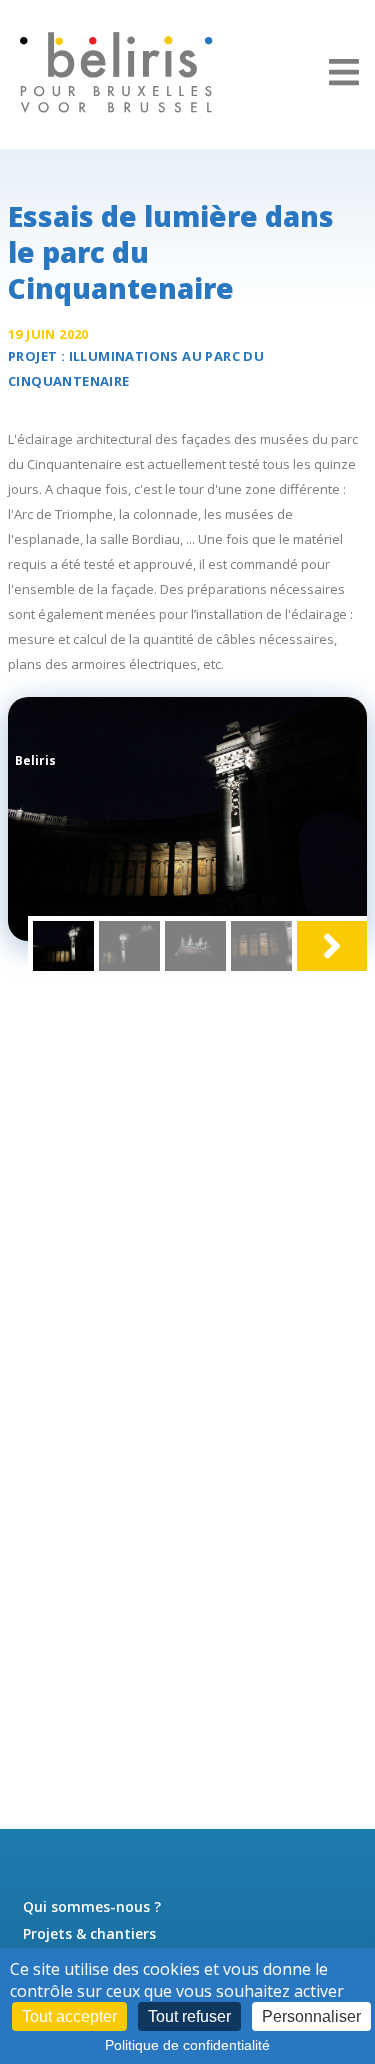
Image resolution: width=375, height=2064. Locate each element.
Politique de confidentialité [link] (187, 2045)
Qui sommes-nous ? (92, 1906)
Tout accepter (69, 2016)
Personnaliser (311, 2016)
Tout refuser (189, 2016)
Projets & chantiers (89, 1933)
